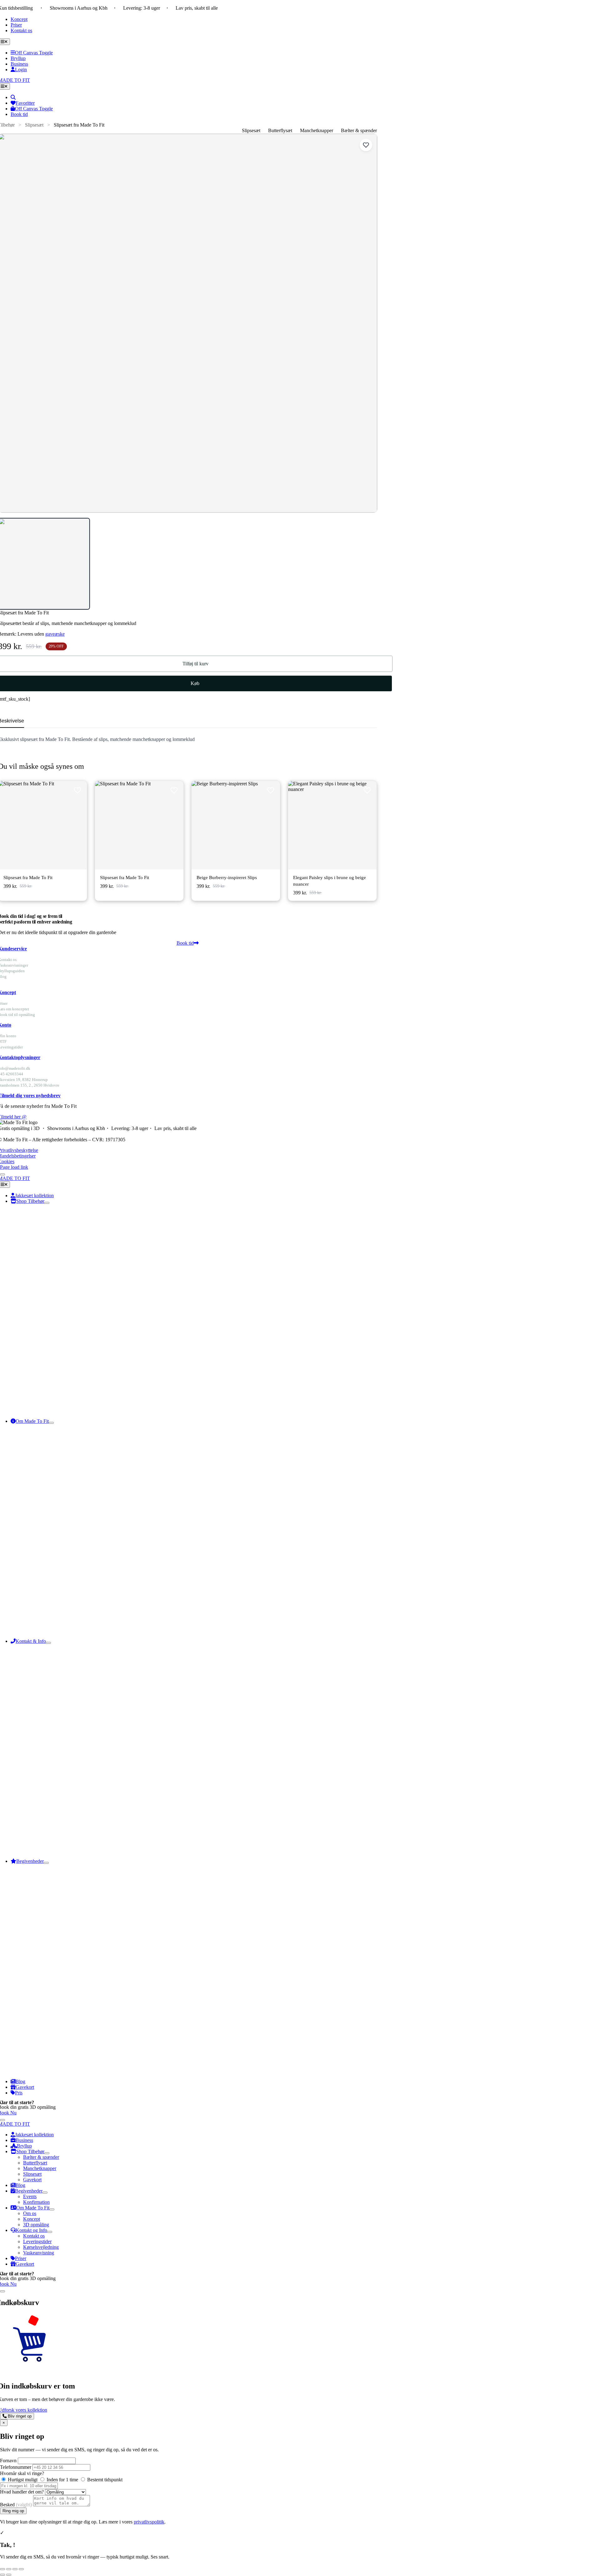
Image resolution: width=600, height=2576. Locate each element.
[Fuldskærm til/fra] (9, 2569)
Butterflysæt (280, 130)
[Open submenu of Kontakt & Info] (48, 1643)
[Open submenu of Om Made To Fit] (51, 1423)
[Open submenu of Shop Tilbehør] (47, 1203)
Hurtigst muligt (23, 2480)
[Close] (2, 1174)
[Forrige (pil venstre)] (2, 2575)
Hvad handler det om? (22, 2492)
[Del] (15, 2569)
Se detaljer (59, 825)
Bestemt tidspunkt (104, 2480)
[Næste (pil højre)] (9, 2575)
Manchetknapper (317, 130)
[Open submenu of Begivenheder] (46, 1863)
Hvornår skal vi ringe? (22, 2473)
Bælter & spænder (359, 130)
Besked (16, 2505)
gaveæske (55, 634)
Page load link (14, 1167)
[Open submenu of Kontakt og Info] (50, 2232)
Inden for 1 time (62, 2480)
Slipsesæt (34, 125)
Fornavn (8, 2461)
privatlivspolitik (149, 2522)
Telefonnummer (16, 2467)
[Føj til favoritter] (366, 145)
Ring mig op (13, 2511)
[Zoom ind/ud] (2, 2569)
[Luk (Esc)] (21, 2569)
